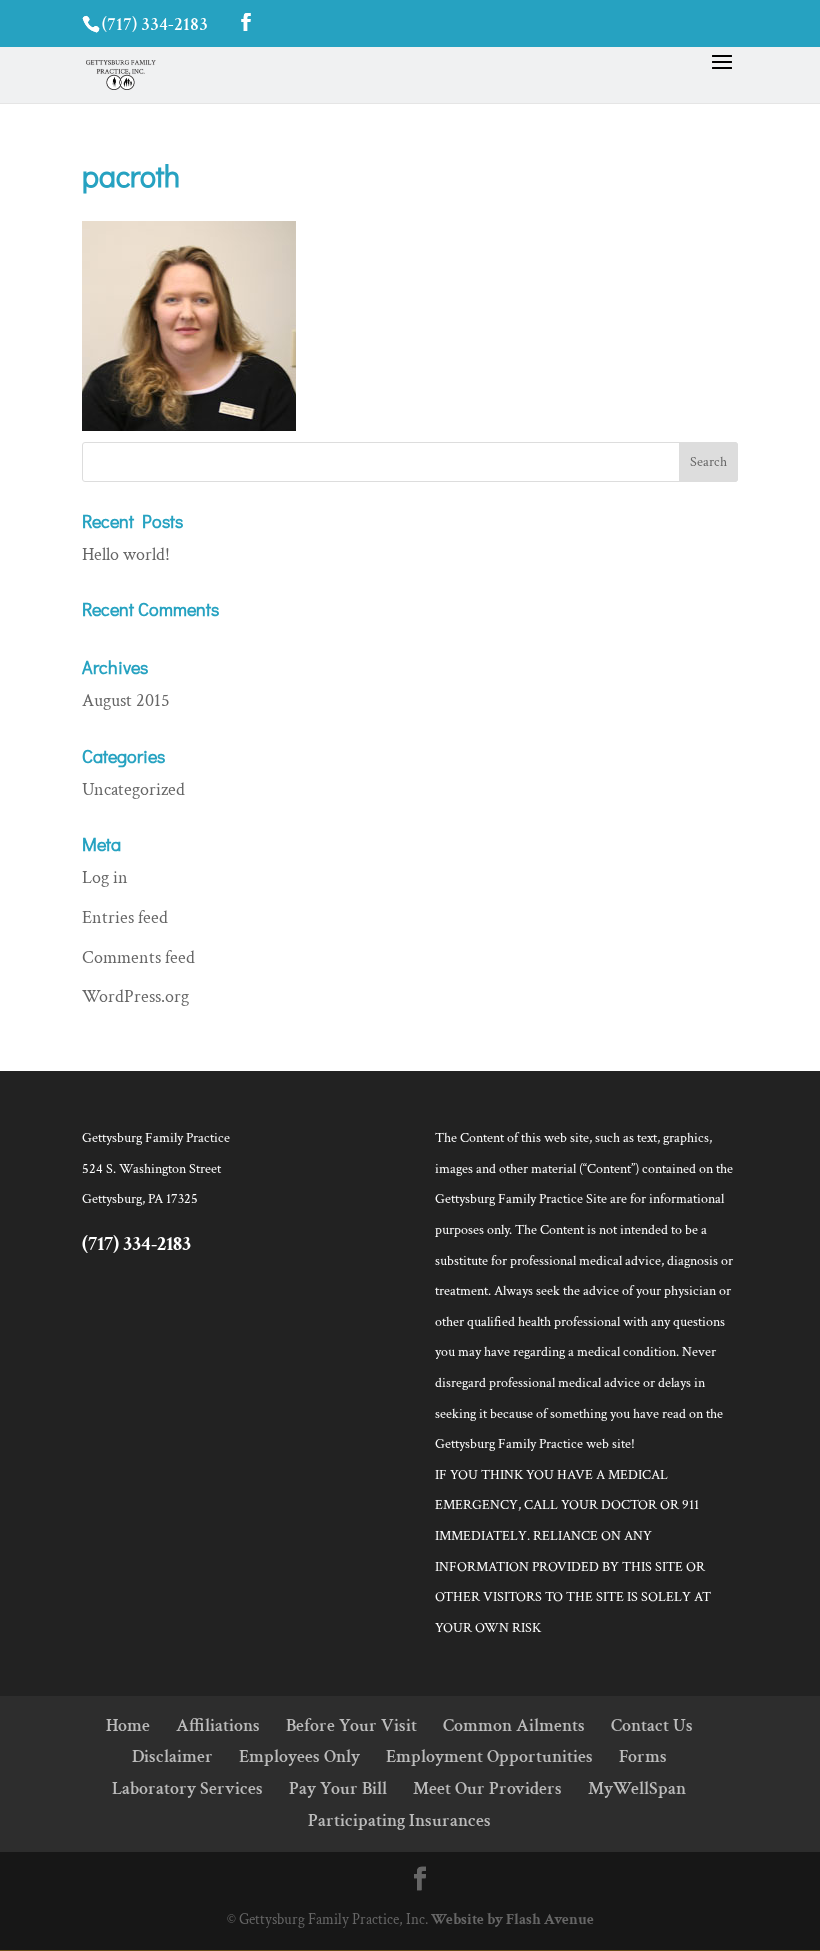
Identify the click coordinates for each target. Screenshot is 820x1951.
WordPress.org (135, 996)
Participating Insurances (399, 1820)
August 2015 (126, 700)
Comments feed (138, 957)
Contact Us (652, 1725)
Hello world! (126, 554)
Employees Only (299, 1756)
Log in (105, 877)
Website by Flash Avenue (512, 1919)
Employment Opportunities (489, 1756)
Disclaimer (172, 1756)
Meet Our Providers (487, 1788)
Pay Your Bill (338, 1788)
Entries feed (125, 917)
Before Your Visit (351, 1725)
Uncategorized (133, 789)
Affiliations (218, 1725)
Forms (643, 1756)
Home (128, 1725)
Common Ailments (514, 1725)
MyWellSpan (637, 1788)
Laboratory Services (187, 1788)
